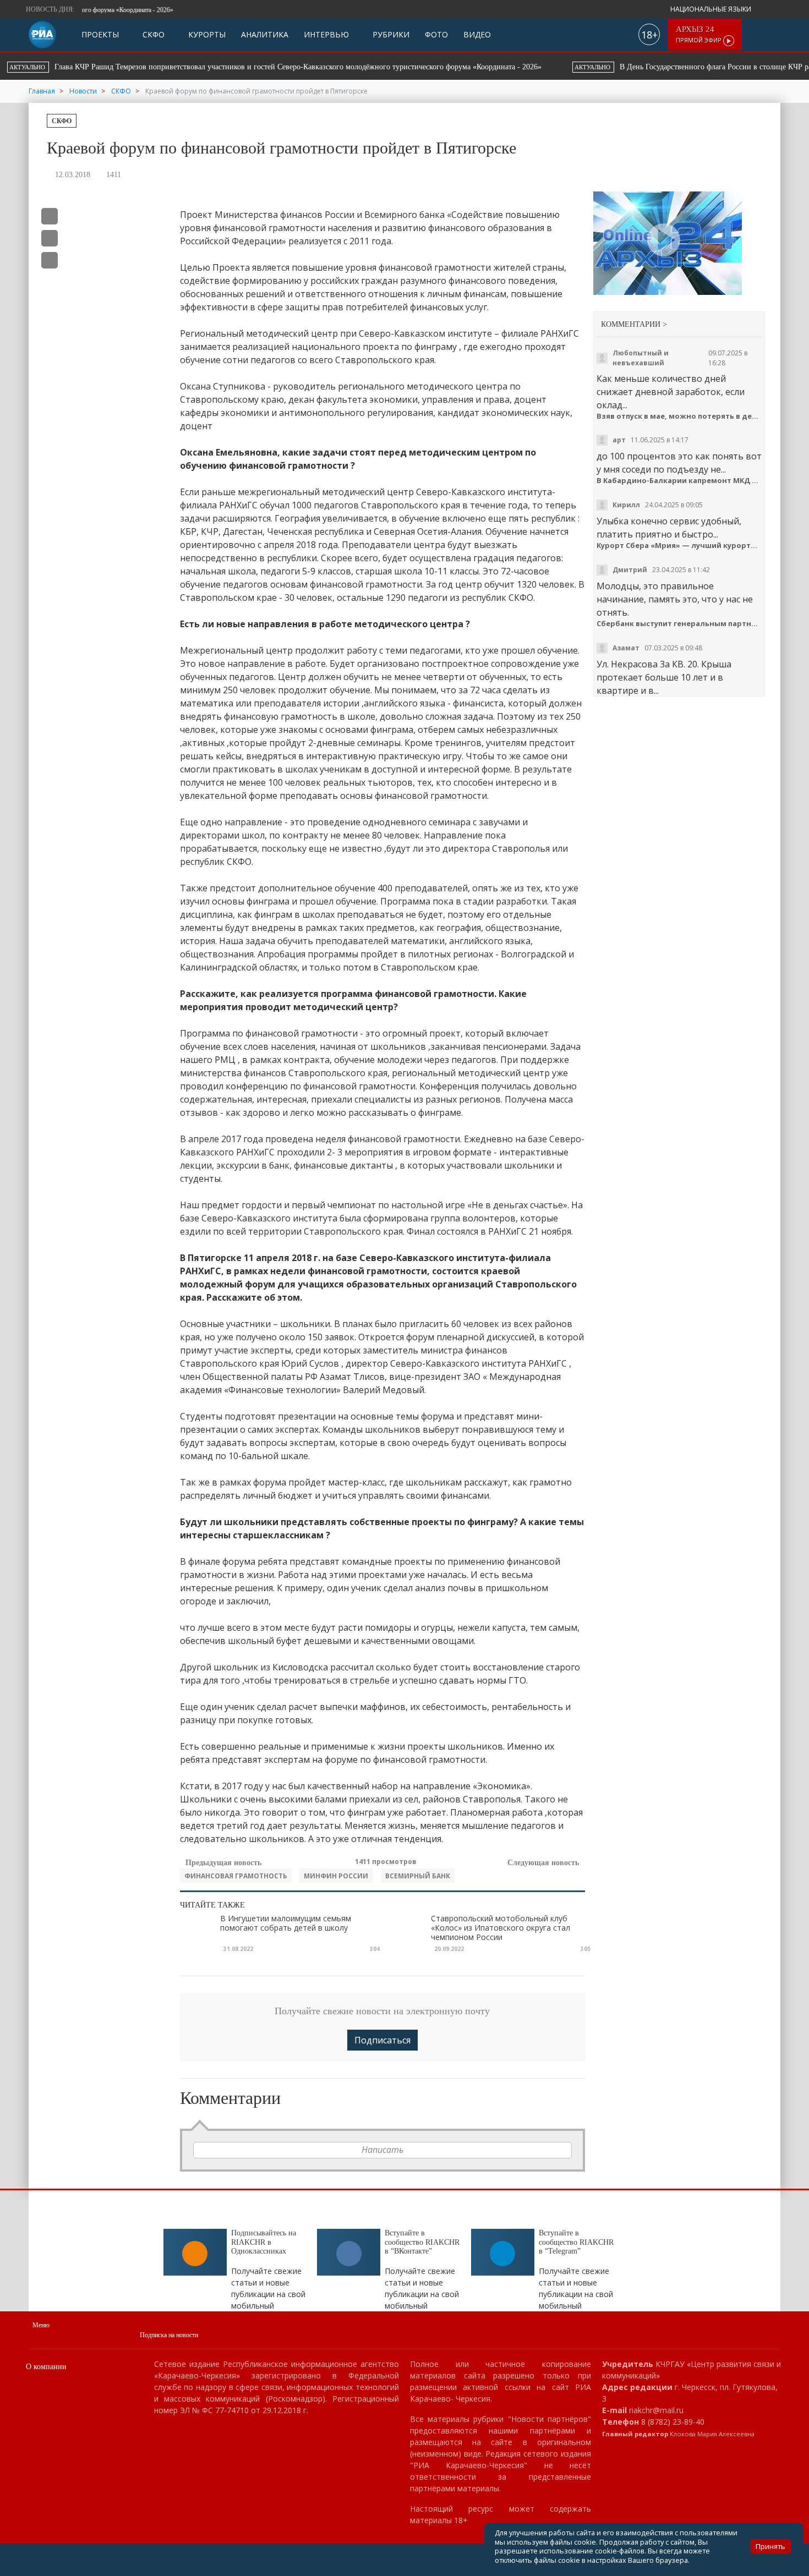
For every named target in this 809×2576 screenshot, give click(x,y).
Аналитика (265, 34)
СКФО (152, 34)
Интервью (326, 34)
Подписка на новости (169, 2335)
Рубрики (390, 34)
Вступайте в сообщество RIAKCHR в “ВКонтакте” (422, 2242)
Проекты (100, 34)
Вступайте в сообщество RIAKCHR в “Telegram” (576, 2242)
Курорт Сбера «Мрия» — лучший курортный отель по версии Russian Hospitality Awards (679, 546)
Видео (477, 34)
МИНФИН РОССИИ (336, 1876)
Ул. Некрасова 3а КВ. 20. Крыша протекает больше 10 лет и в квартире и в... (664, 677)
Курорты (206, 34)
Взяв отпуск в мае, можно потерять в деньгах (679, 416)
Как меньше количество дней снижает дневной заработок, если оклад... (671, 392)
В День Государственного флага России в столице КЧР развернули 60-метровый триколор (307, 67)
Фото (436, 34)
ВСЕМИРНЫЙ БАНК (418, 1876)
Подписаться (382, 2040)
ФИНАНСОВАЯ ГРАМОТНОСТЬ (236, 1876)
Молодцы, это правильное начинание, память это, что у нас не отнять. (675, 599)
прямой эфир (699, 34)
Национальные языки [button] (712, 9)
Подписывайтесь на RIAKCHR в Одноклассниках (264, 2242)
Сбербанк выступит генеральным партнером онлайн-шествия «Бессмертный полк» (679, 624)
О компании (46, 2367)
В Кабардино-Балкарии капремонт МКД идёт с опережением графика (679, 481)
